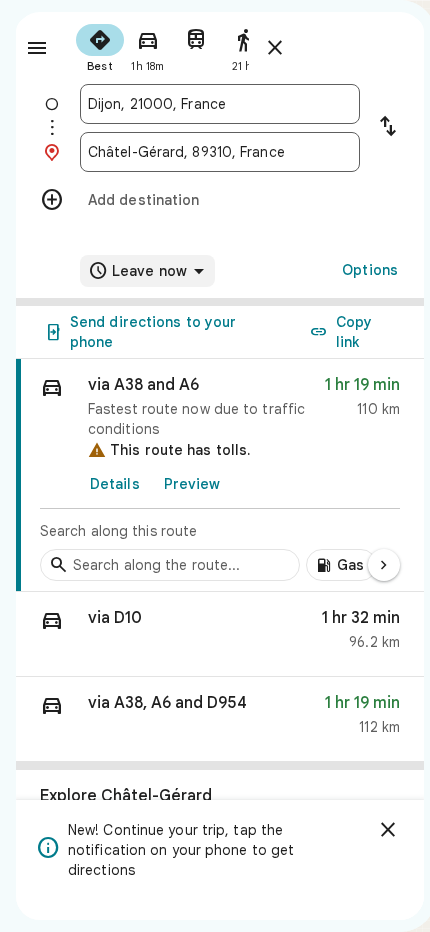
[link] (220, 475)
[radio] (100, 46)
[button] (220, 634)
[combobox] (220, 104)
